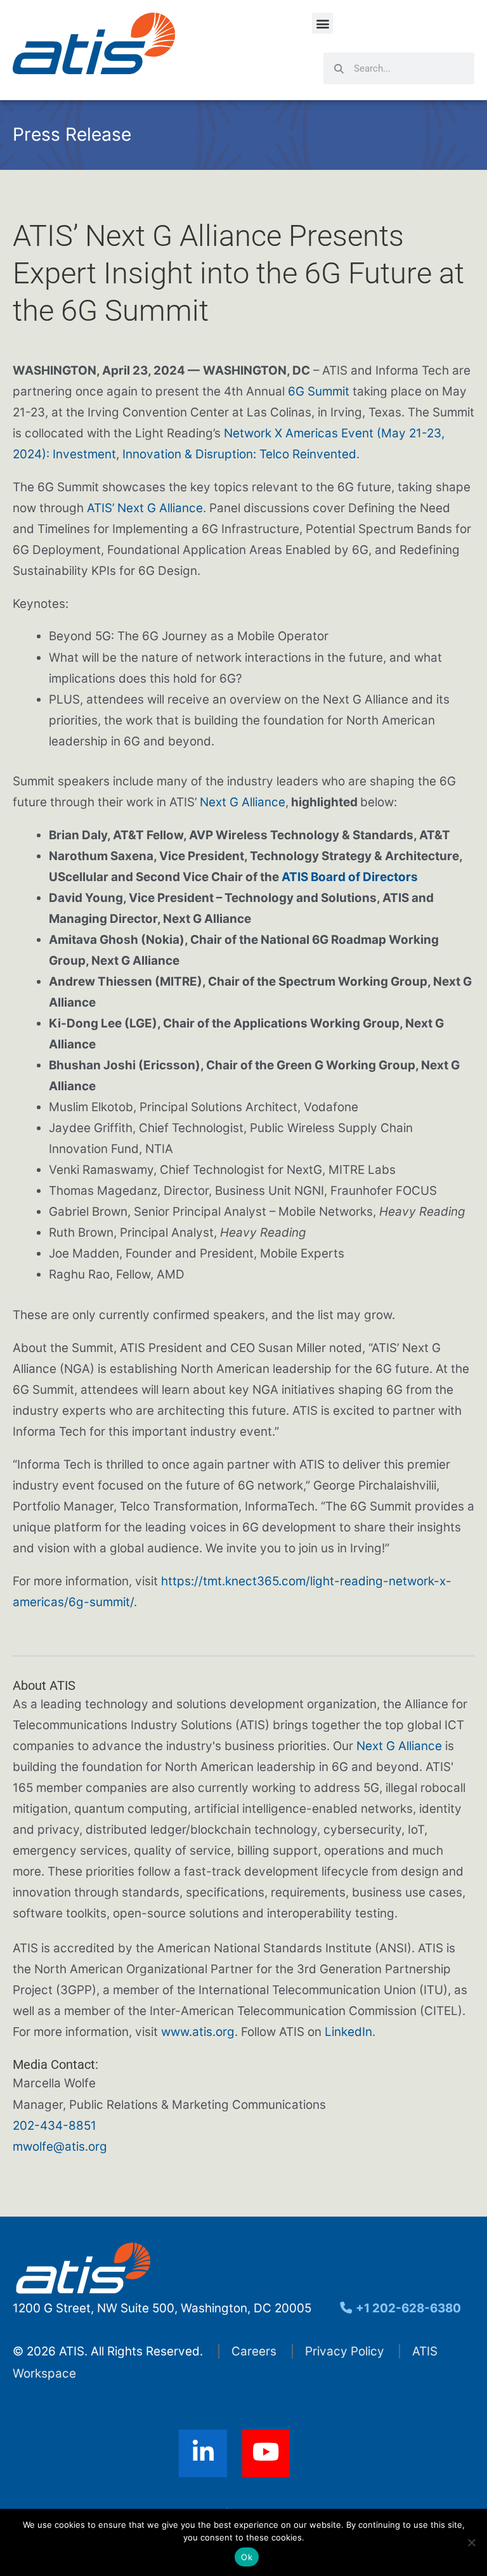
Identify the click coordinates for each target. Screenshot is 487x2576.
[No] (471, 2542)
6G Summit (319, 391)
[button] (322, 23)
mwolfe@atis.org (60, 2147)
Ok (247, 2557)
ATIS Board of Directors (350, 877)
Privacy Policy (345, 2351)
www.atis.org (198, 2032)
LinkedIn (348, 2032)
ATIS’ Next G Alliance (145, 508)
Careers (254, 2351)
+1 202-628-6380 (407, 2308)
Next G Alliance (243, 802)
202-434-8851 (55, 2126)
